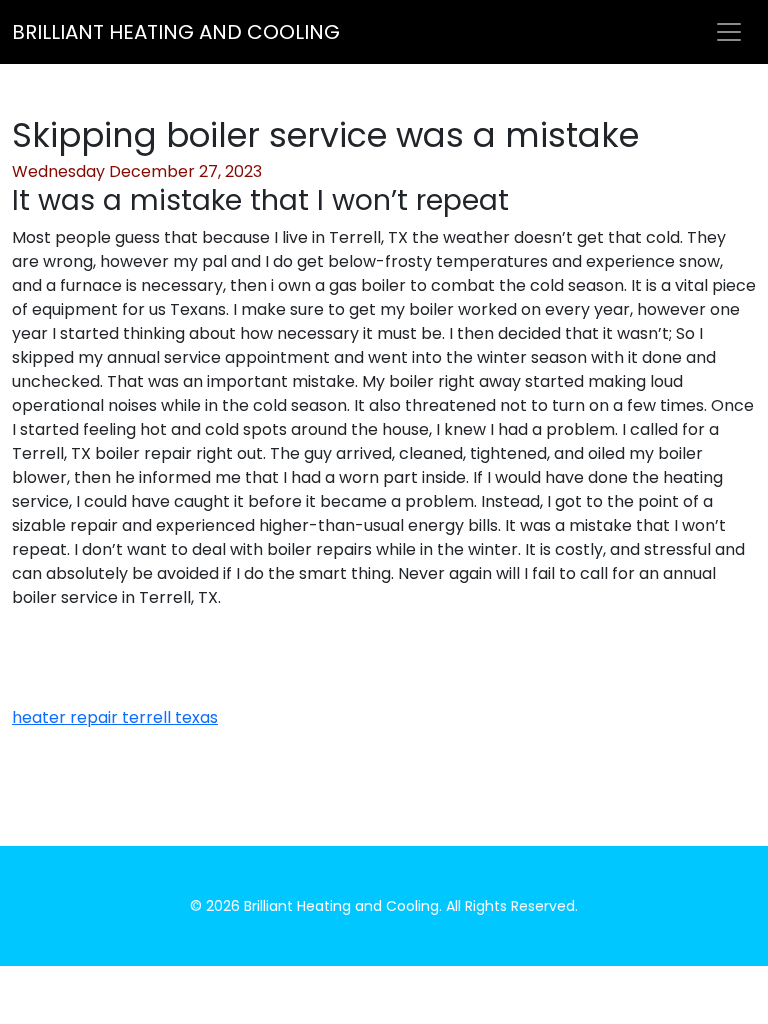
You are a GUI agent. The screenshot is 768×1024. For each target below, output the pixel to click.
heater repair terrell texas (115, 717)
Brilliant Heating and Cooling (176, 32)
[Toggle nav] (729, 32)
